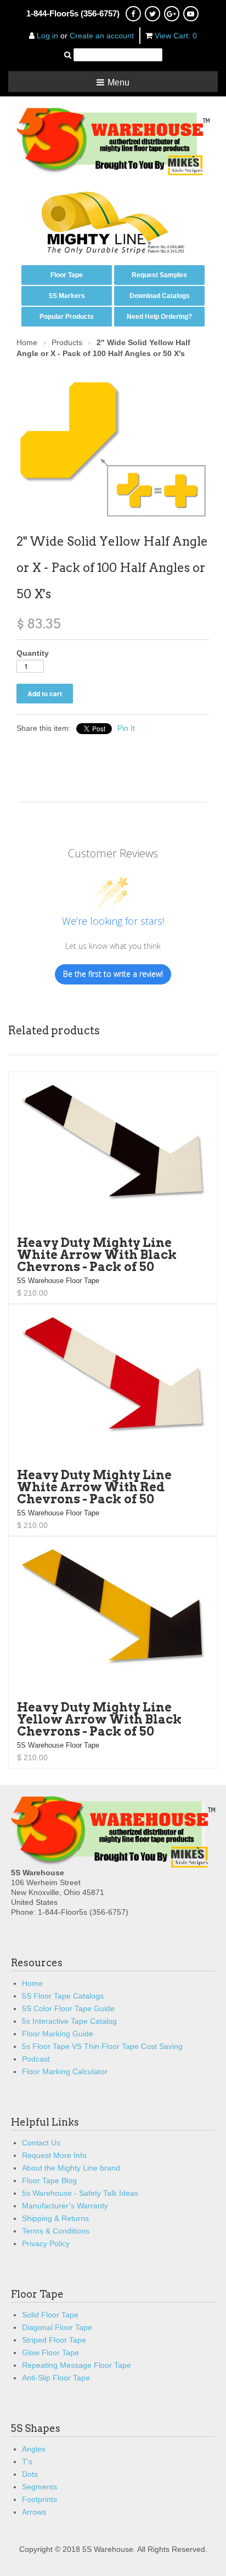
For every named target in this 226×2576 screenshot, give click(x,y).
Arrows (34, 2512)
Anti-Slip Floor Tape (56, 2378)
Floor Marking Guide (58, 2034)
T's (27, 2461)
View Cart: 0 (176, 36)
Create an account (102, 36)
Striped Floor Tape (54, 2340)
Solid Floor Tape (50, 2315)
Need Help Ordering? (159, 317)
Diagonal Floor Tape (57, 2327)
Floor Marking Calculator (65, 2071)
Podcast (36, 2059)
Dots (30, 2474)
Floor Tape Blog (49, 2180)
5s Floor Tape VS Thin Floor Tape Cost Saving (102, 2046)
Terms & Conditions (56, 2231)
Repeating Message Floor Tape (77, 2365)
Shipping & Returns (55, 2218)
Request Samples (159, 275)
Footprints (39, 2499)
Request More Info (54, 2155)
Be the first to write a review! (113, 974)
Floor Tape (67, 275)
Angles (34, 2449)
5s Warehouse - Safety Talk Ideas (80, 2193)
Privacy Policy (46, 2243)
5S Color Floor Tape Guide (68, 2008)
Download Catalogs (160, 296)
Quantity (33, 653)
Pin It (126, 728)
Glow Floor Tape (50, 2352)
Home (32, 1983)
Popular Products (67, 317)
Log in (47, 36)
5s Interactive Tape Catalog (69, 2021)
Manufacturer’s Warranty (65, 2206)
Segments (39, 2487)
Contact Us (41, 2143)
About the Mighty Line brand (71, 2168)
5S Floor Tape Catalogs (63, 1996)
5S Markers (67, 296)
